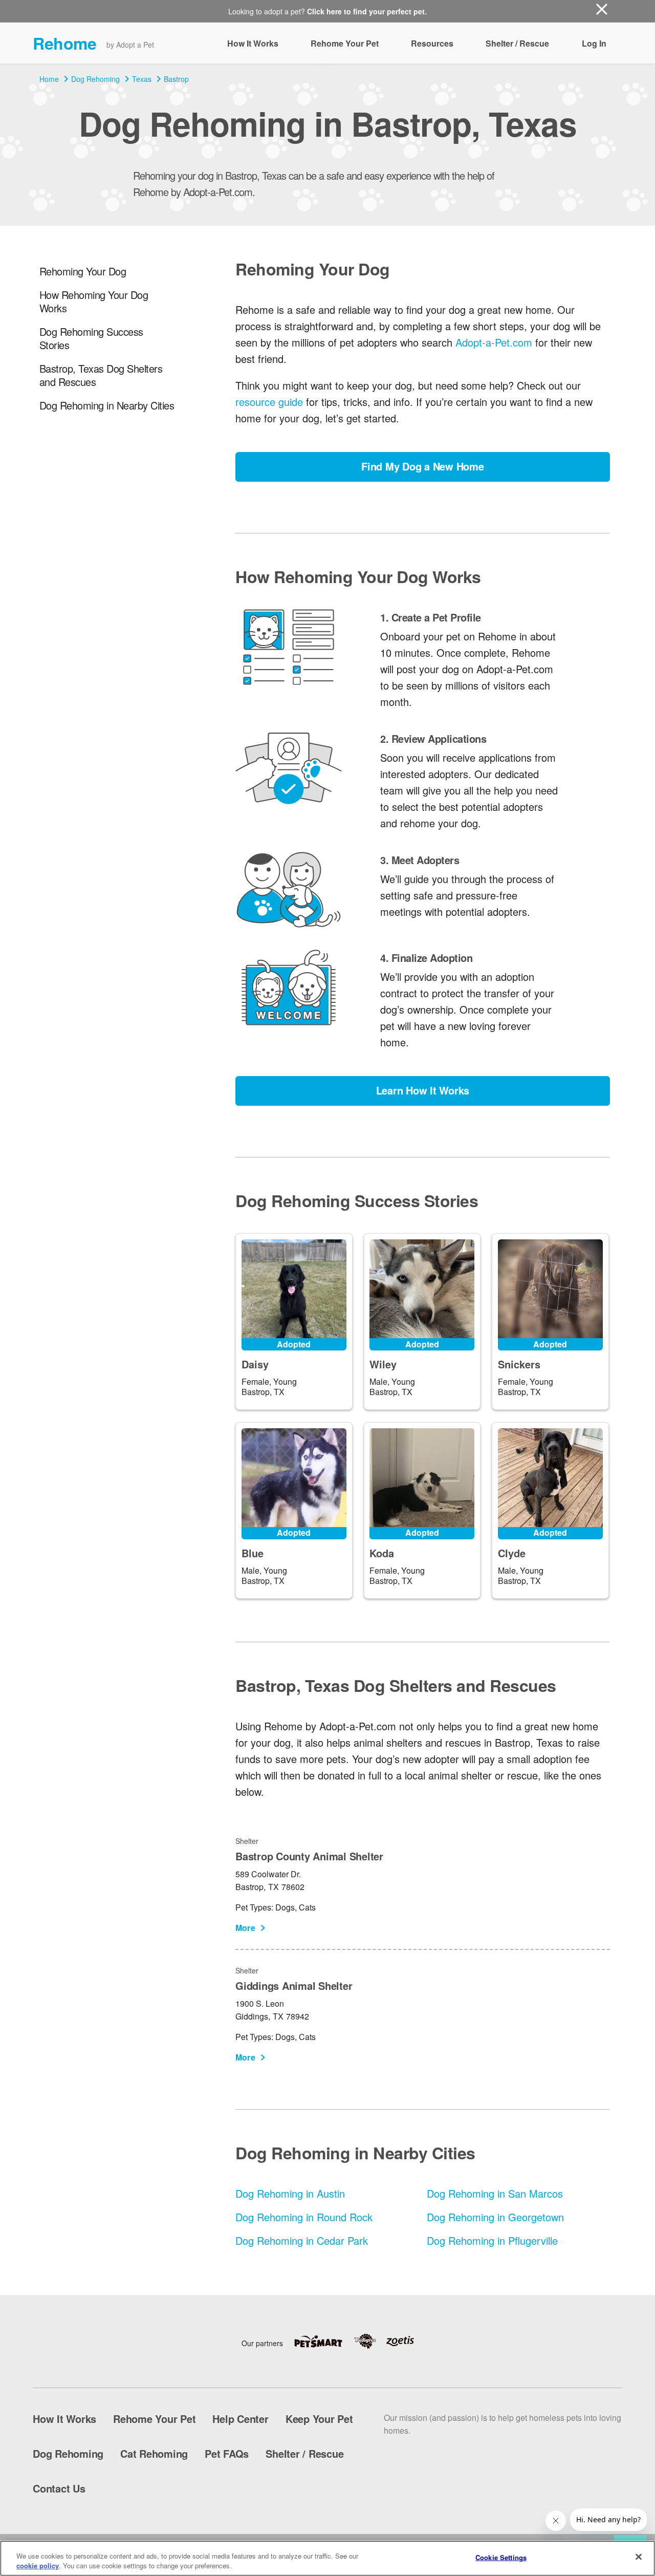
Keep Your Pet (319, 2419)
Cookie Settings (501, 2557)
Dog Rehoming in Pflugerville (492, 2240)
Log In (594, 43)
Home (49, 79)
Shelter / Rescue (517, 43)
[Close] (639, 2557)
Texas (142, 79)
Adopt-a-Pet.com (494, 342)
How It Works (253, 43)
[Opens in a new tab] (323, 2341)
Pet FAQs (227, 2453)
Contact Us (59, 2488)
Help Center (240, 2419)
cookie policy (38, 2566)
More (245, 1928)
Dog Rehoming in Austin (290, 2193)
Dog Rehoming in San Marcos (495, 2193)
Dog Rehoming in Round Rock (304, 2217)
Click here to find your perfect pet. (367, 11)
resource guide (269, 402)
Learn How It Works (423, 1090)
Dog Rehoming (95, 79)
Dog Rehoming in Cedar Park (302, 2240)
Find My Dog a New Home (423, 466)
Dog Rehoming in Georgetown (495, 2217)
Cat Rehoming (154, 2453)
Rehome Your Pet (345, 43)
